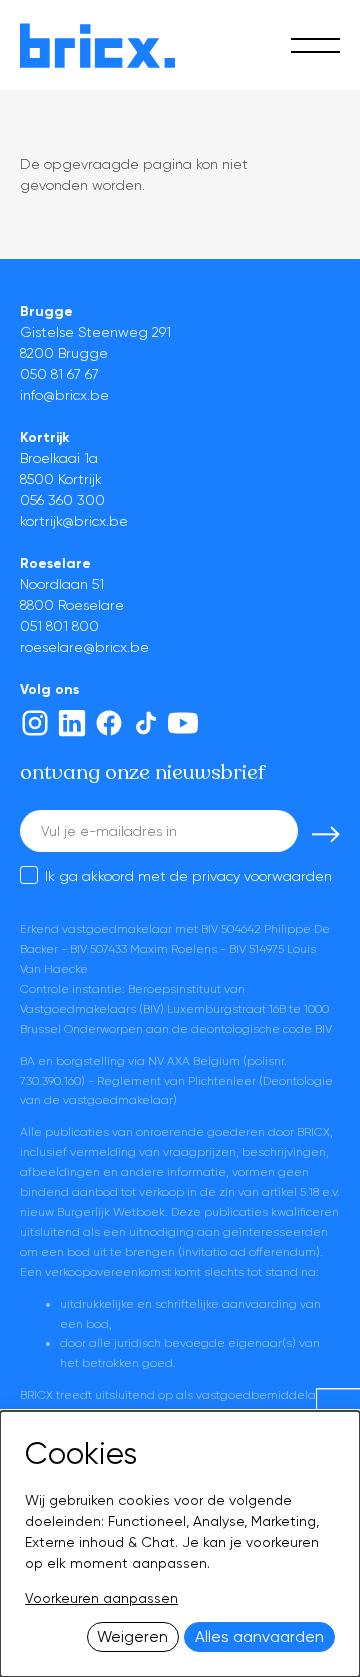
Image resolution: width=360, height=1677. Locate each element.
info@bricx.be (64, 395)
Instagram (35, 723)
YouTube (183, 723)
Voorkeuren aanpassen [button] (101, 1598)
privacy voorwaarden (262, 876)
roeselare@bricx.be (84, 647)
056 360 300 (62, 500)
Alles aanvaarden (259, 1637)
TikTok (146, 723)
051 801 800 (59, 626)
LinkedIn (72, 723)
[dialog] (180, 1544)
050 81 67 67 (59, 374)
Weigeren (132, 1637)
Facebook (109, 723)
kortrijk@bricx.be (74, 521)
